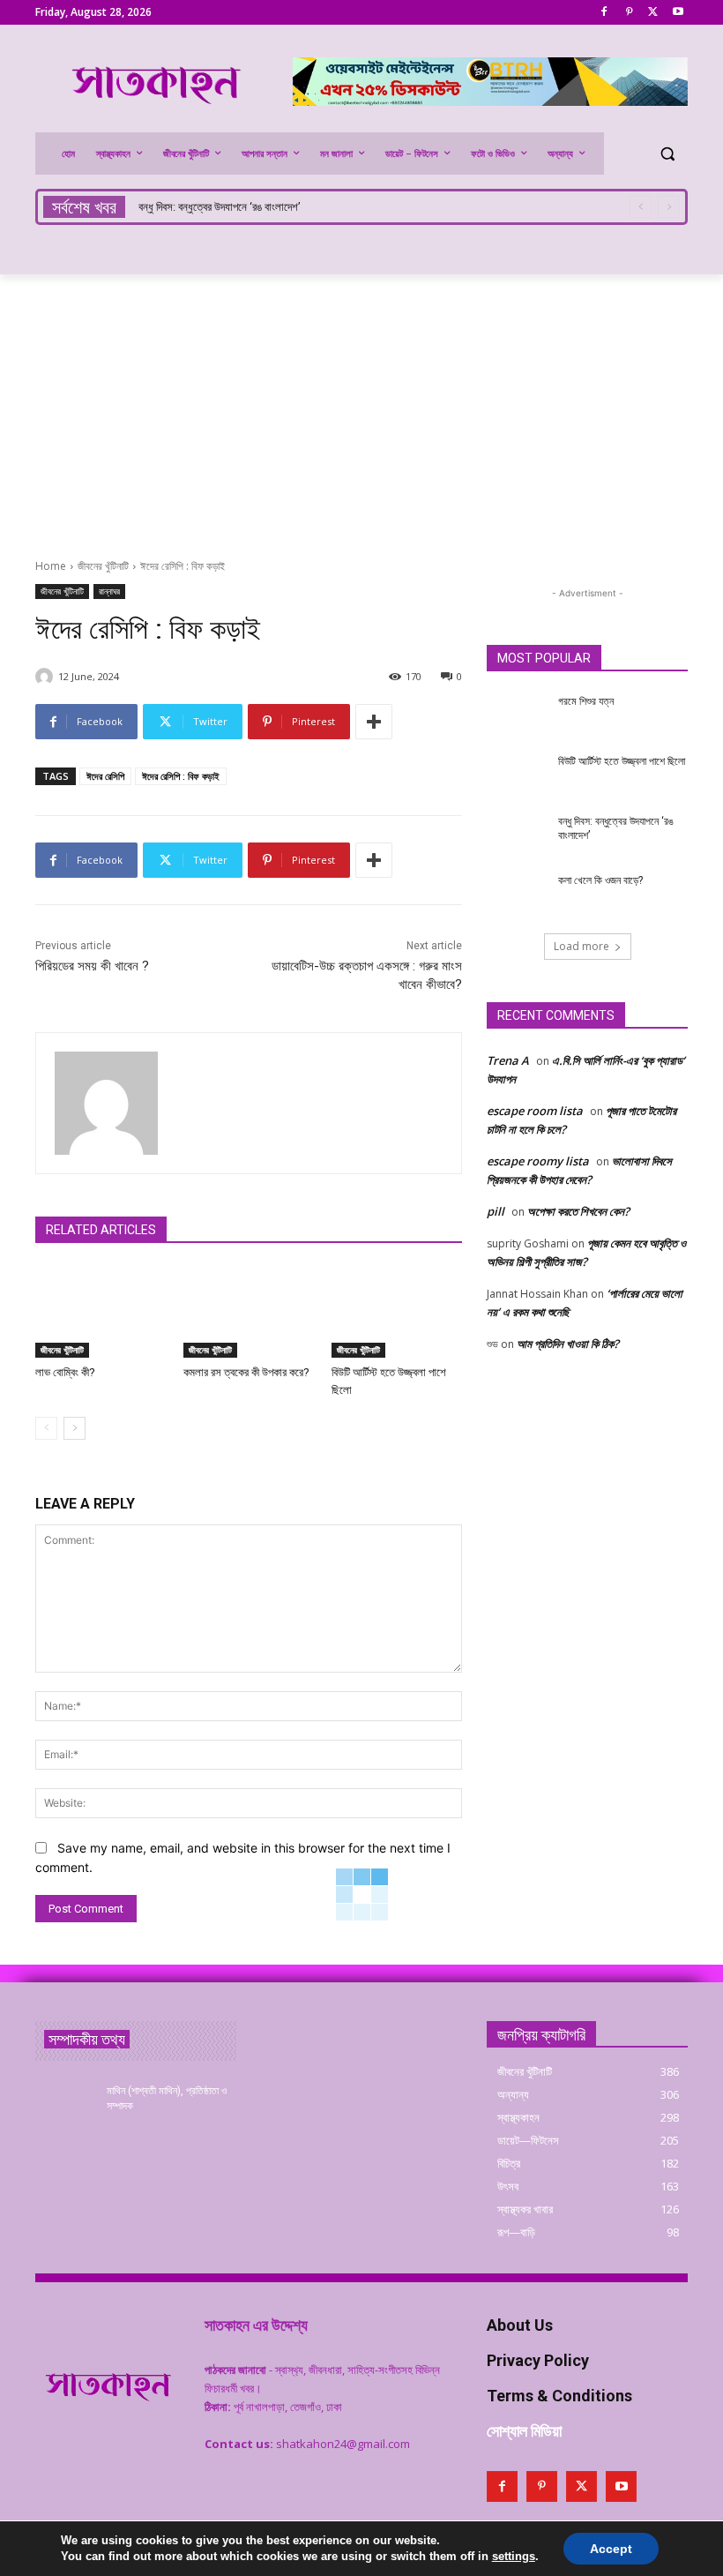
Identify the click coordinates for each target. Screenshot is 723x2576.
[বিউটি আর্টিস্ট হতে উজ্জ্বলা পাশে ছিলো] (397, 1312)
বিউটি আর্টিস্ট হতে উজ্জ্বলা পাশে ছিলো (622, 761)
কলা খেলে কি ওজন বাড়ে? (188, 207)
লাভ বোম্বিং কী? (65, 1372)
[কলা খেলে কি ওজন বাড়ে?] (517, 895)
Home (51, 566)
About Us (520, 2325)
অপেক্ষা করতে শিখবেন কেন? (578, 1211)
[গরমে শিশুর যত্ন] (517, 715)
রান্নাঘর (109, 591)
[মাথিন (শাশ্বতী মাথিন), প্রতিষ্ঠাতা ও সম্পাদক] (65, 2105)
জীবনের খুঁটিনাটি (103, 566)
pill (496, 1211)
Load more (581, 946)
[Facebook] (604, 13)
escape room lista (535, 1111)
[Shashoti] (47, 677)
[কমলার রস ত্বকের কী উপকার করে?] (249, 1312)
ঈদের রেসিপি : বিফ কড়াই (181, 776)
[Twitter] (653, 13)
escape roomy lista (538, 1161)
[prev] (641, 207)
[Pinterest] (629, 13)
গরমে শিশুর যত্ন (586, 701)
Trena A (508, 1060)
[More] (374, 722)
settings (514, 2556)
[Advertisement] (361, 407)
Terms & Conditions (559, 2396)
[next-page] (75, 1428)
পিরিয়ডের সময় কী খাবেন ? (92, 966)
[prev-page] (46, 1428)
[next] (669, 207)
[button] (667, 154)
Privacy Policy (538, 2360)
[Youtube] (678, 13)
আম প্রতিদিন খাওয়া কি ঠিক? (568, 1344)
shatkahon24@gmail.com (343, 2444)
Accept (611, 2549)
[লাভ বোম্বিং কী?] (101, 1312)
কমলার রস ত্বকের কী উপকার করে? (246, 1372)
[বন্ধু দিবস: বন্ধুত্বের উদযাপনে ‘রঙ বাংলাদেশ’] (517, 835)
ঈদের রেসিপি (105, 776)
